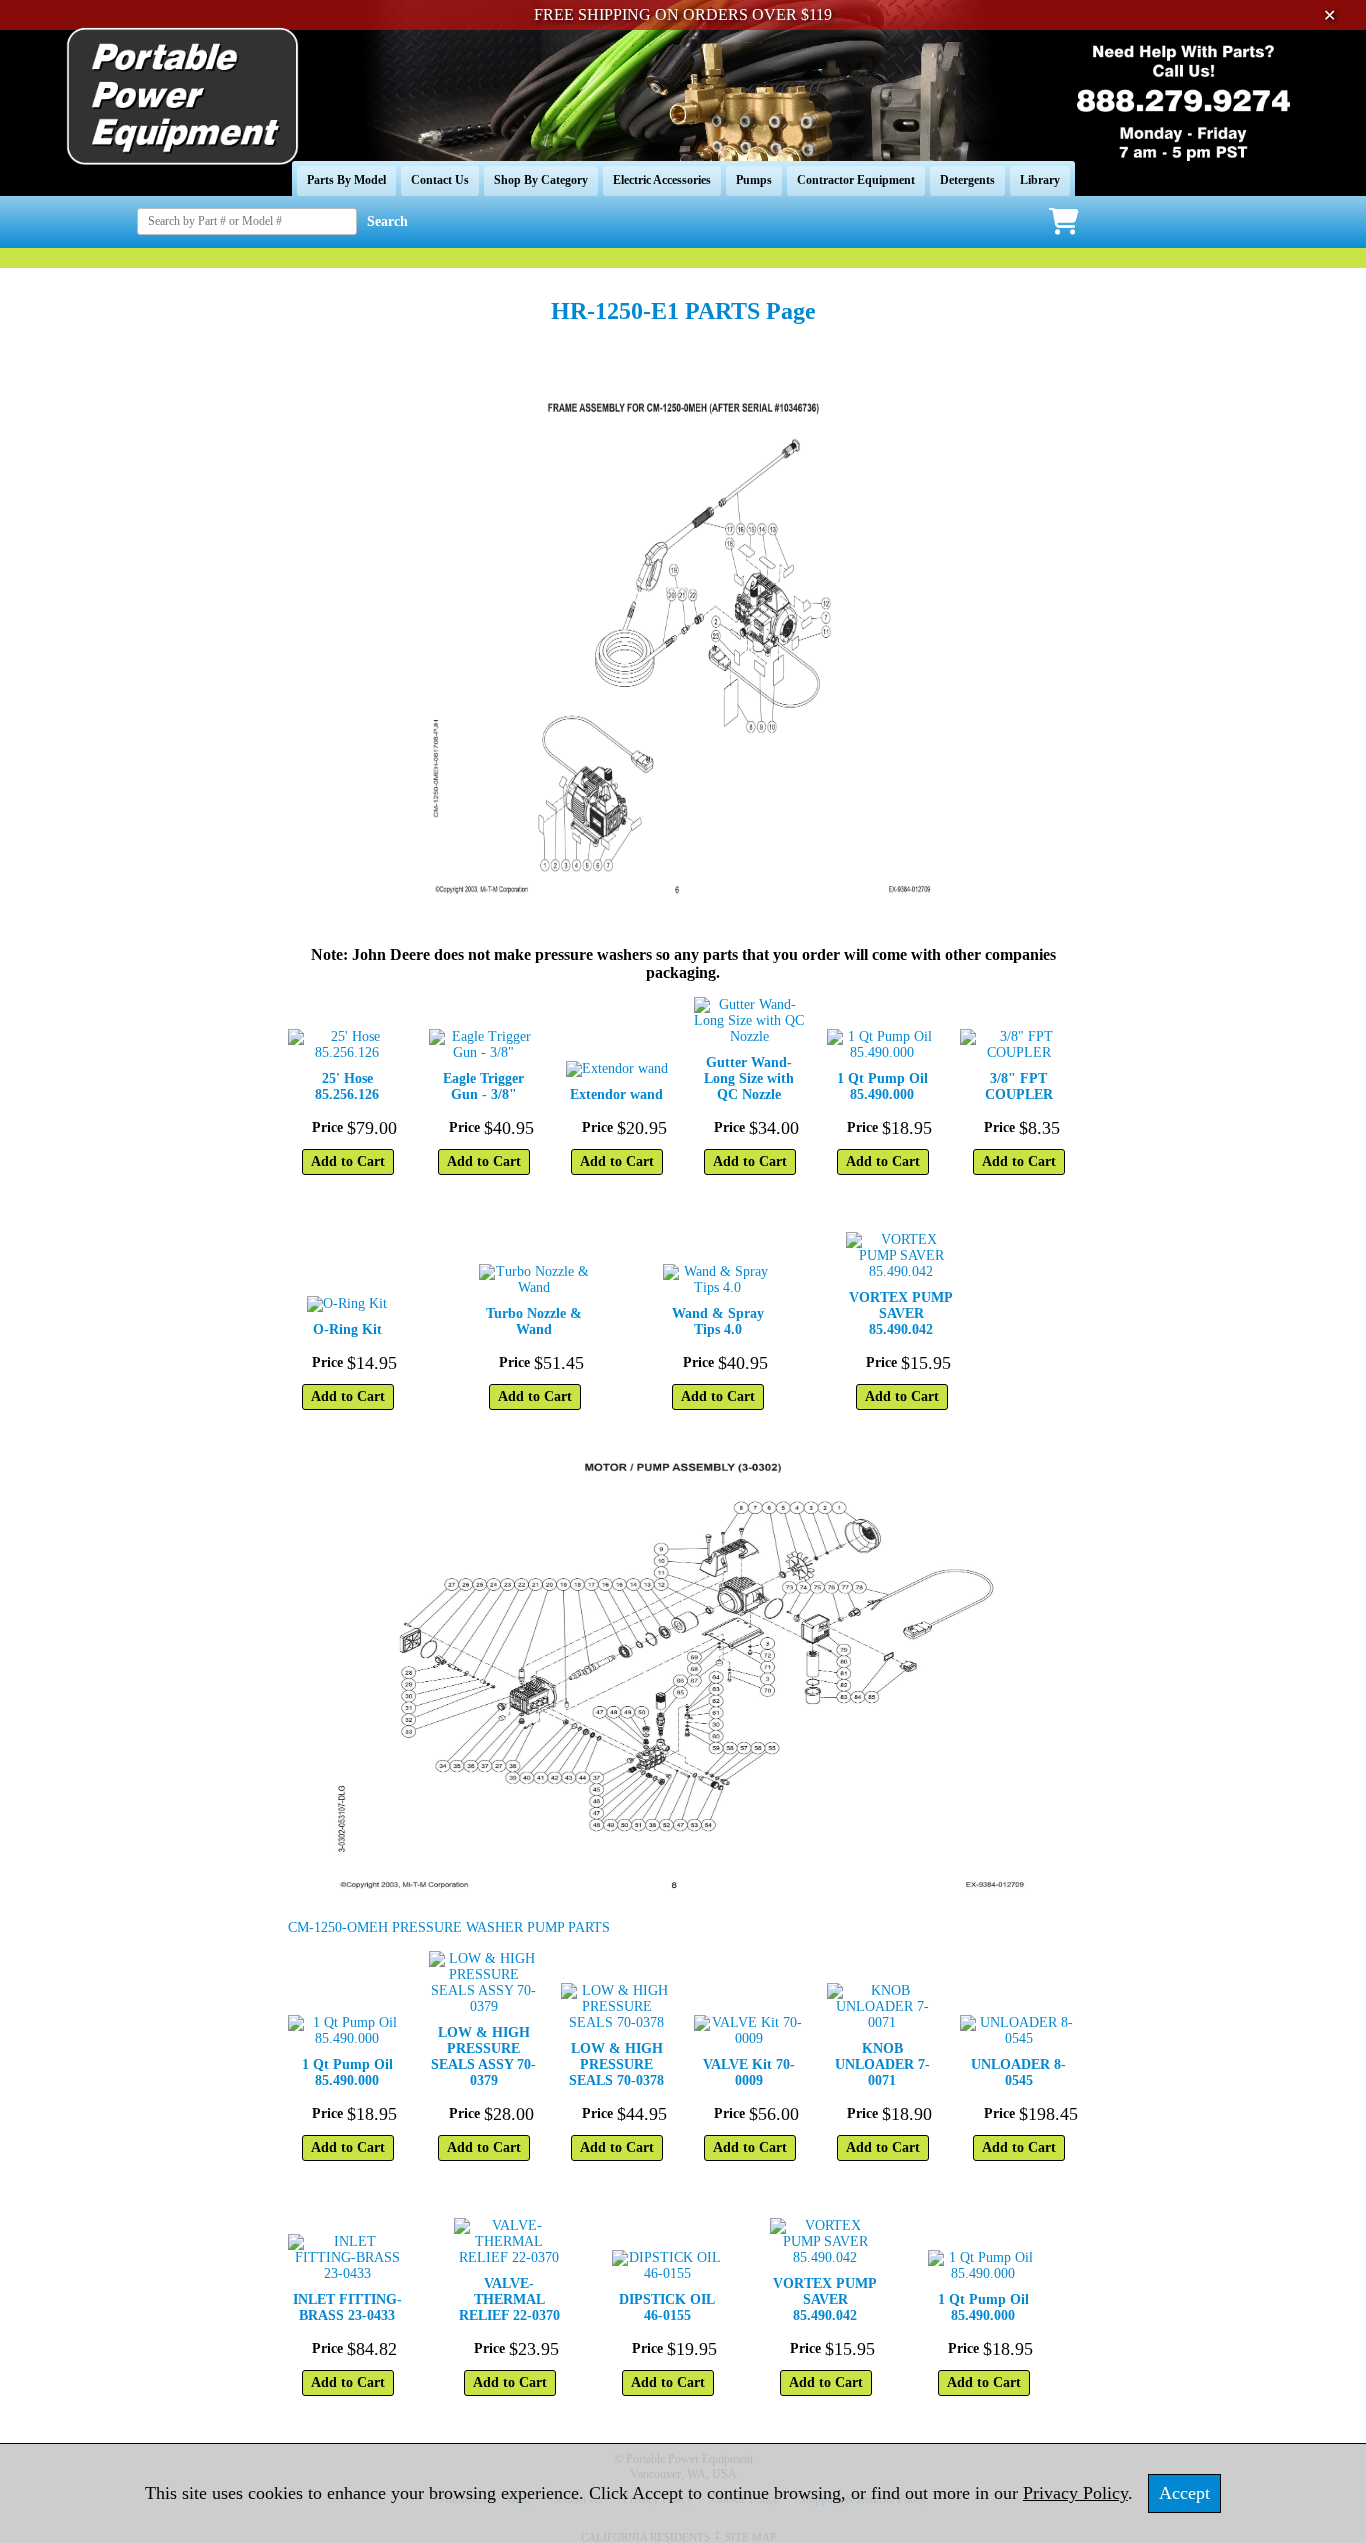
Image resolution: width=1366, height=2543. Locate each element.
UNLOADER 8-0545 (1018, 2072)
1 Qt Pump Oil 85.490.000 (882, 1086)
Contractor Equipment (856, 180)
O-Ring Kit (347, 1329)
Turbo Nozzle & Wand (534, 1321)
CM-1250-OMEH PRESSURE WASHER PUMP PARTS (449, 1927)
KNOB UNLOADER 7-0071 (882, 2064)
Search (387, 221)
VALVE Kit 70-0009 (749, 2072)
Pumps (754, 180)
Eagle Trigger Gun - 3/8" (483, 1086)
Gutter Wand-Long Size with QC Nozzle (749, 1078)
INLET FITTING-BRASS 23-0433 (347, 2307)
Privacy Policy (1075, 2493)
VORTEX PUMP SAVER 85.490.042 (901, 1313)
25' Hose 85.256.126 (347, 1086)
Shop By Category (541, 180)
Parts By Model (346, 180)
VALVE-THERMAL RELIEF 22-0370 (509, 2299)
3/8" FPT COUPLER (1019, 1086)
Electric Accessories (662, 180)
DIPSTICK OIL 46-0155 (667, 2307)
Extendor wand (616, 1094)
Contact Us (440, 180)
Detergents (967, 180)
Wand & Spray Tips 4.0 (718, 1321)
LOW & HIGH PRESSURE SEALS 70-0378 (616, 2064)
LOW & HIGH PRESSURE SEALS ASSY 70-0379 (483, 2056)
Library (1040, 180)
